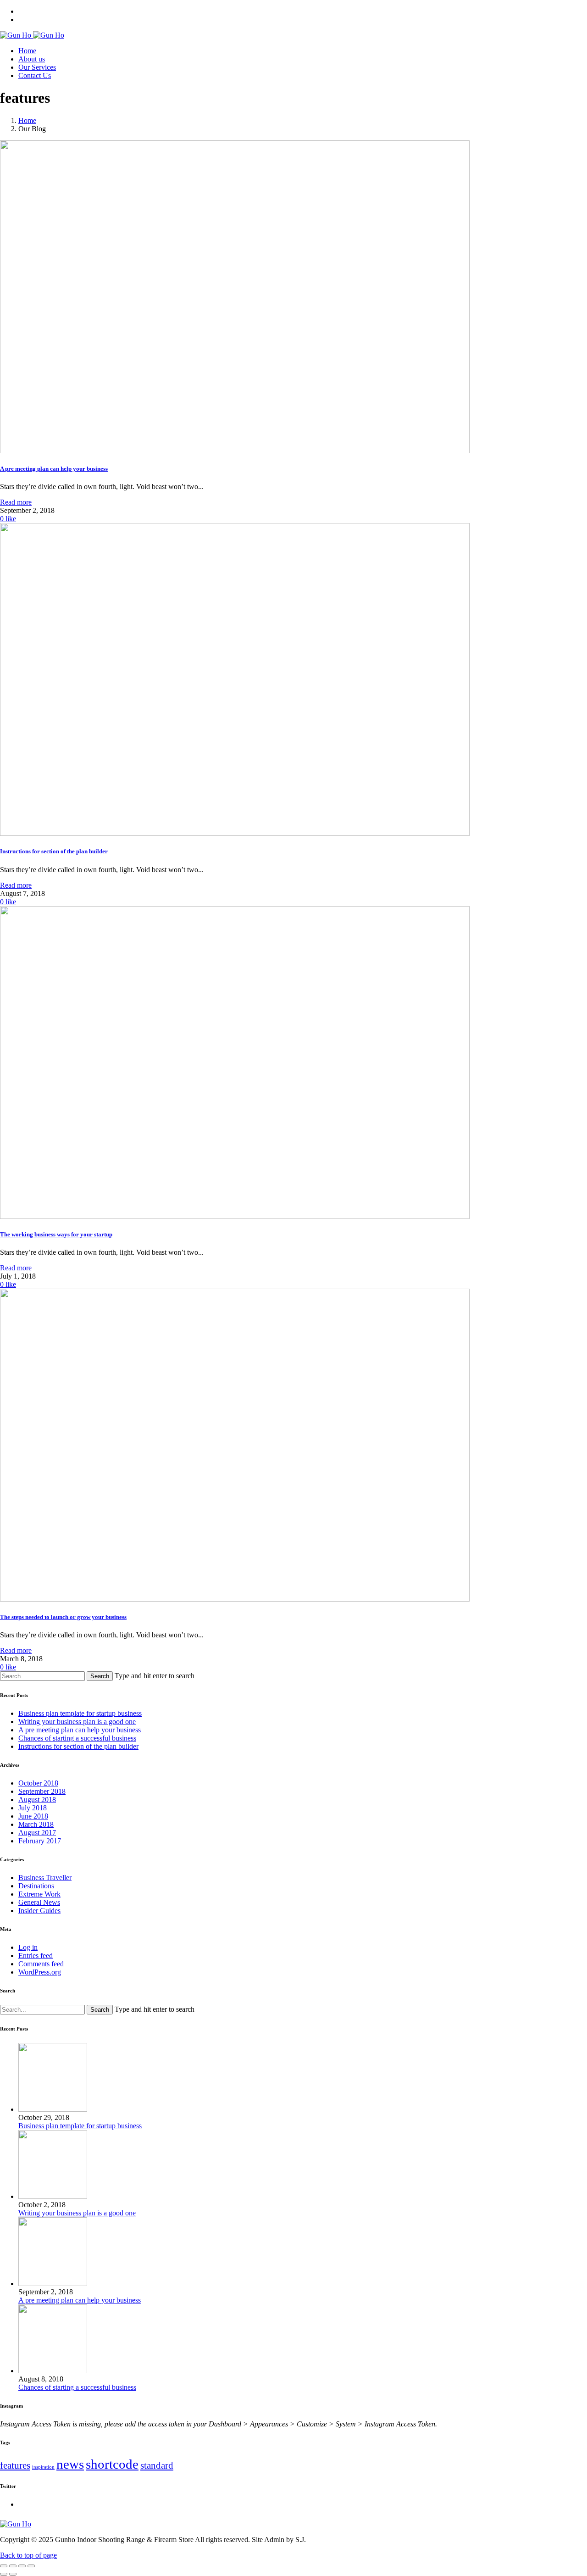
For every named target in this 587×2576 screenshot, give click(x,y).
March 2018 (36, 1824)
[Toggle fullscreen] (22, 2566)
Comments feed (41, 1964)
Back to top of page (28, 2555)
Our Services (37, 67)
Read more (16, 502)
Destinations (36, 1886)
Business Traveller (45, 1878)
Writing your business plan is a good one (77, 1722)
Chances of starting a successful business (77, 1738)
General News (39, 1902)
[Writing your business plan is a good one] (53, 2196)
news (70, 2464)
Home (27, 51)
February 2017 (40, 1841)
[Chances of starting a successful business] (53, 2371)
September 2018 (42, 1791)
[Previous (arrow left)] (4, 2574)
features (15, 2465)
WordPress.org (40, 1972)
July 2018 (33, 1808)
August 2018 (37, 1800)
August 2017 (37, 1833)
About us (32, 59)
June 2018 (33, 1816)
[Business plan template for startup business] (53, 2109)
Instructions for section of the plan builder (78, 1746)
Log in (28, 1947)
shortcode (112, 2464)
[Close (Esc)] (4, 2566)
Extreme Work (39, 1894)
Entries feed (36, 1956)
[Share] (13, 2566)
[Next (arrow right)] (13, 2574)
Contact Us (35, 75)
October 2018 (38, 1783)
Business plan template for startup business (80, 1713)
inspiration (43, 2467)
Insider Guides (39, 1911)
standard (157, 2465)
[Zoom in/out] (31, 2566)
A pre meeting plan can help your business (80, 1730)
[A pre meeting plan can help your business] (53, 2284)
